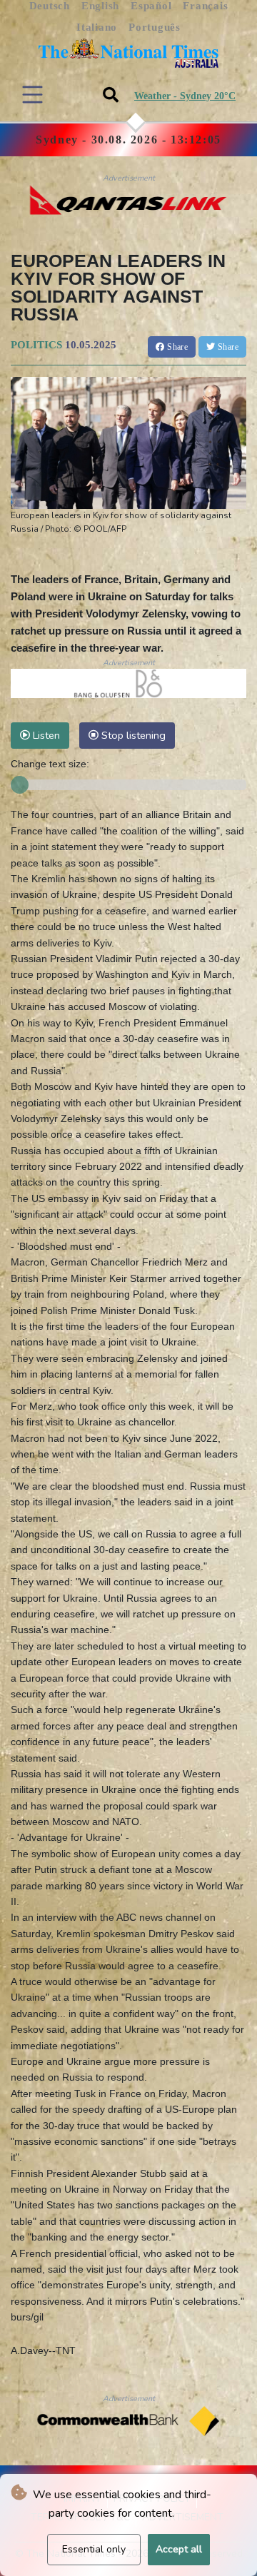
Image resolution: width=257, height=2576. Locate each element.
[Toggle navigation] (32, 95)
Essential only (94, 2549)
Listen (45, 735)
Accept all (179, 2549)
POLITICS (36, 345)
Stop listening (132, 735)
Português (155, 27)
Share (176, 347)
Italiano (97, 27)
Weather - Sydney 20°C (185, 96)
